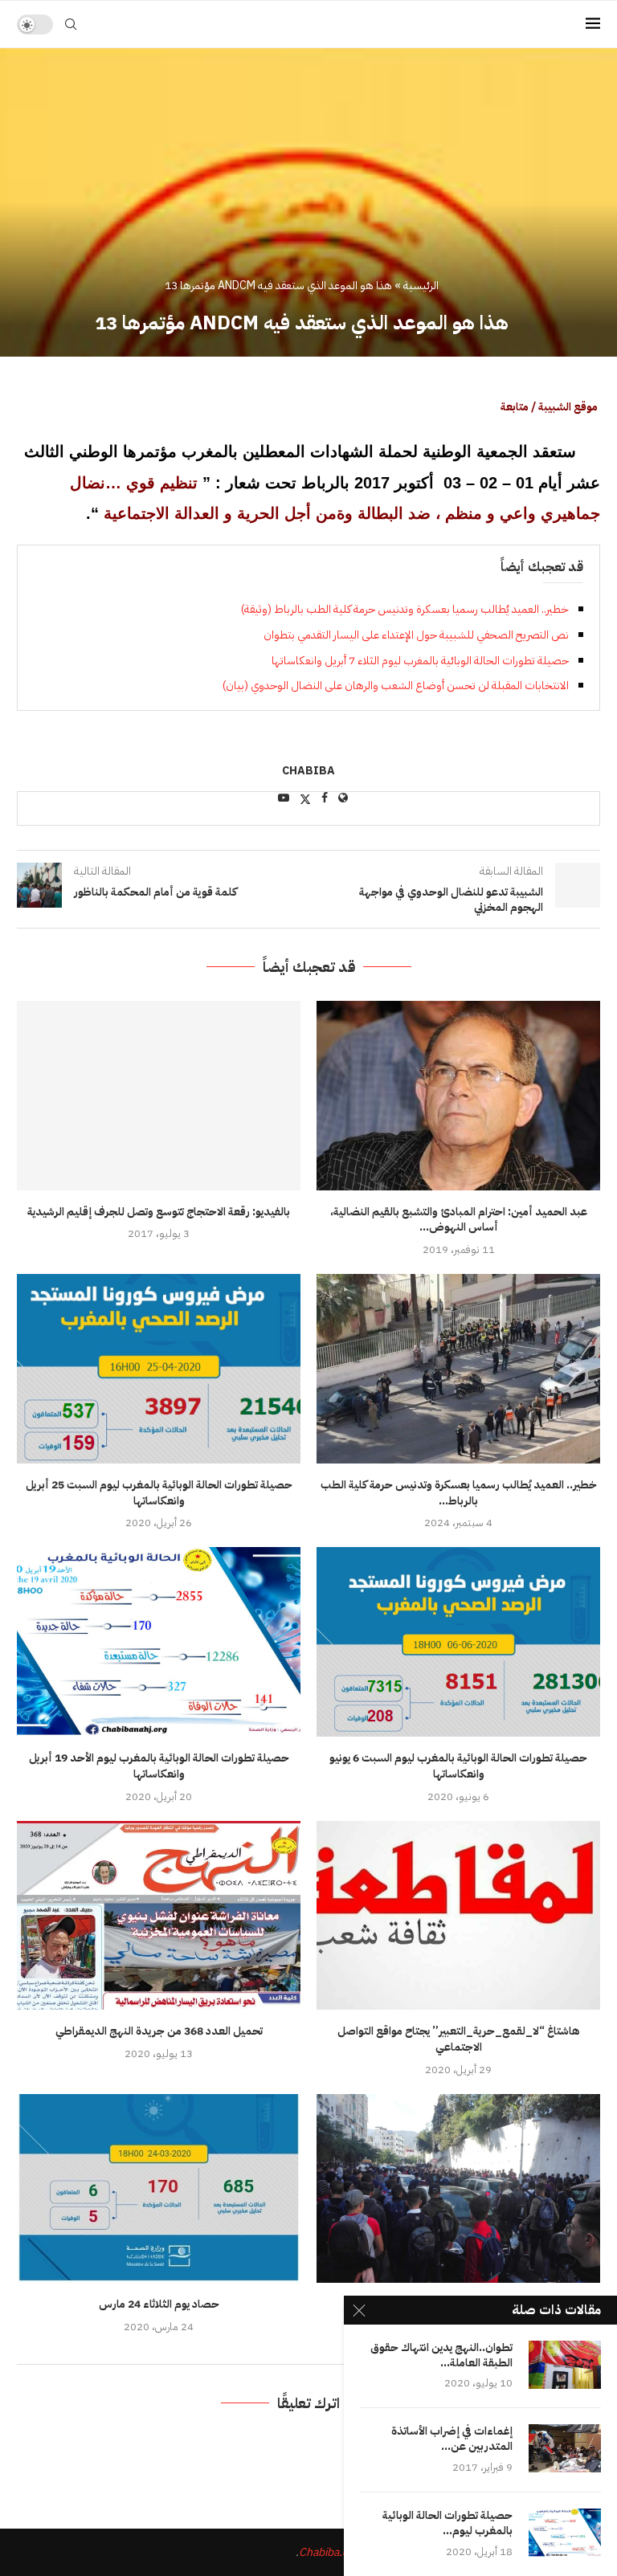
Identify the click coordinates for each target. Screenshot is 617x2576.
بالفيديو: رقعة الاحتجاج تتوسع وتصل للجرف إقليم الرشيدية (159, 1212)
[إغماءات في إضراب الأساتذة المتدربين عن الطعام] (565, 2448)
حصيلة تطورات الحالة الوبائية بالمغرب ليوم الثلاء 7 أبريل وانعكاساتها (420, 661)
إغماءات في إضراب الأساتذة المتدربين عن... (452, 2439)
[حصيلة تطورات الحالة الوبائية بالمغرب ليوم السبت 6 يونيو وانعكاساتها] (458, 1641)
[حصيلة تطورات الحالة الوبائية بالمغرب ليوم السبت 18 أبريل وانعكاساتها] (565, 2533)
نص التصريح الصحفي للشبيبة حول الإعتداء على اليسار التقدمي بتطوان (416, 635)
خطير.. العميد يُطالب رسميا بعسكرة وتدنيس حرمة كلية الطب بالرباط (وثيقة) (405, 609)
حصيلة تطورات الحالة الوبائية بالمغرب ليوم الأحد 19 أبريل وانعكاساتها (159, 1766)
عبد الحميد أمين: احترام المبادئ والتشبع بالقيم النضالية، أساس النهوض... (459, 1220)
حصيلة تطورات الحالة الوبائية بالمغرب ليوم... (447, 2524)
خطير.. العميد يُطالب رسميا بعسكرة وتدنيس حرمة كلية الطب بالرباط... (459, 1493)
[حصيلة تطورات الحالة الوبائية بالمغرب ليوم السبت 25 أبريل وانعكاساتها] (159, 1368)
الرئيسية (421, 286)
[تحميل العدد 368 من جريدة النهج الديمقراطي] (159, 1915)
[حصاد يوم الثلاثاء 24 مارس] (159, 2188)
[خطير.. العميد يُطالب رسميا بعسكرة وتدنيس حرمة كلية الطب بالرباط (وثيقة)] (458, 1368)
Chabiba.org (329, 2552)
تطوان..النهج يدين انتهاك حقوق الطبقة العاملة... (441, 2356)
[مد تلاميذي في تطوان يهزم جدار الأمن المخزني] (458, 2188)
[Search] (71, 24)
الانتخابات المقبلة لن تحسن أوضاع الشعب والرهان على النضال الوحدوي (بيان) (396, 686)
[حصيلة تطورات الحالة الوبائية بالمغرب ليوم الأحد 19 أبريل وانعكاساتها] (159, 1641)
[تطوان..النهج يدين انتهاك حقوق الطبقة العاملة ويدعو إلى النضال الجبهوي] (565, 2365)
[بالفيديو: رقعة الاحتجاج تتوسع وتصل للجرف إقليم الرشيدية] (159, 1095)
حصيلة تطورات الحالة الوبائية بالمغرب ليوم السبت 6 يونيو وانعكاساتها (458, 1766)
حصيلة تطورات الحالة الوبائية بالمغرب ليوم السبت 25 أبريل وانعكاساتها (159, 1493)
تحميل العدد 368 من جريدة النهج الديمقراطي (159, 2031)
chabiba (308, 772)
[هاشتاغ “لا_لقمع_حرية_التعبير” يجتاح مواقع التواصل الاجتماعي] (458, 1915)
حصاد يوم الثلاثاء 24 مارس (159, 2304)
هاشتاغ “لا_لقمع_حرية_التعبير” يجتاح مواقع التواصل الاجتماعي (459, 2039)
